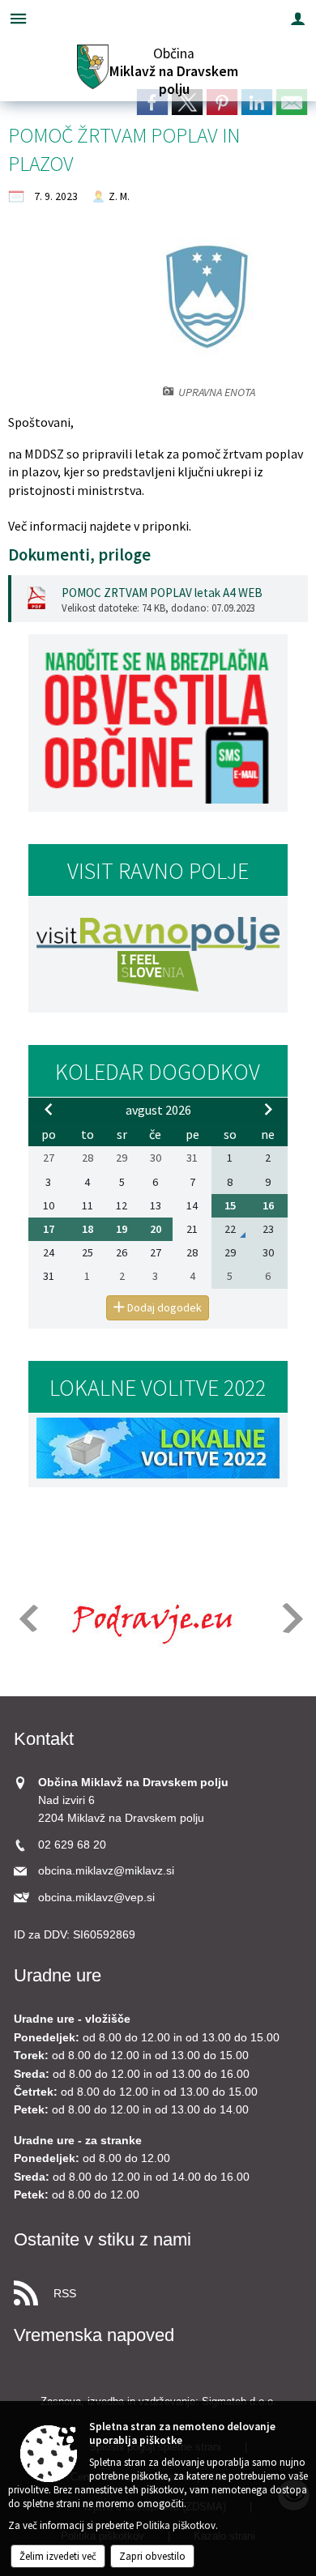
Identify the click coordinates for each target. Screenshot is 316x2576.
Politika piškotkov (176, 2525)
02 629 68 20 (72, 1845)
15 (230, 1205)
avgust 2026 (158, 1110)
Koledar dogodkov (158, 1072)
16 (268, 1205)
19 (122, 1229)
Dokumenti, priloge (79, 555)
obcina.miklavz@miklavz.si (106, 1871)
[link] (152, 102)
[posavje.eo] (147, 1619)
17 (49, 1229)
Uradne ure (58, 1975)
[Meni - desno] (298, 18)
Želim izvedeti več (58, 2556)
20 (156, 1229)
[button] (27, 1618)
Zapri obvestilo (152, 2556)
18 (88, 1229)
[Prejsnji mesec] (49, 1109)
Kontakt (44, 1739)
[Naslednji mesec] (268, 1109)
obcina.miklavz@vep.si (96, 1898)
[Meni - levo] (18, 18)
